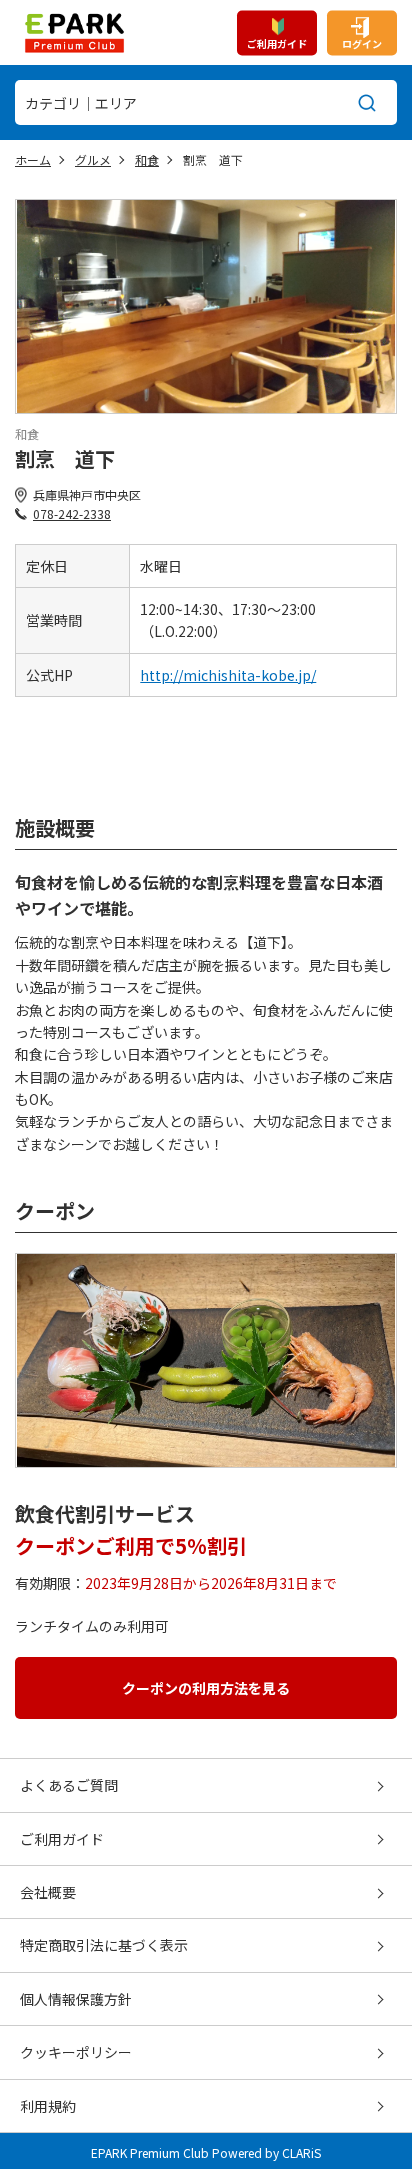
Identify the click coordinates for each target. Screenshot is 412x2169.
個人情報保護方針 (76, 1999)
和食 (147, 159)
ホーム (33, 159)
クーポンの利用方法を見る (206, 1688)
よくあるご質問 (69, 1785)
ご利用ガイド (277, 42)
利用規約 (48, 2106)
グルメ (93, 159)
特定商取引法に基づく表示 (104, 1945)
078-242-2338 (72, 513)
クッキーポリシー (76, 2052)
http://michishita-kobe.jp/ (228, 675)
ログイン (362, 42)
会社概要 (48, 1892)
